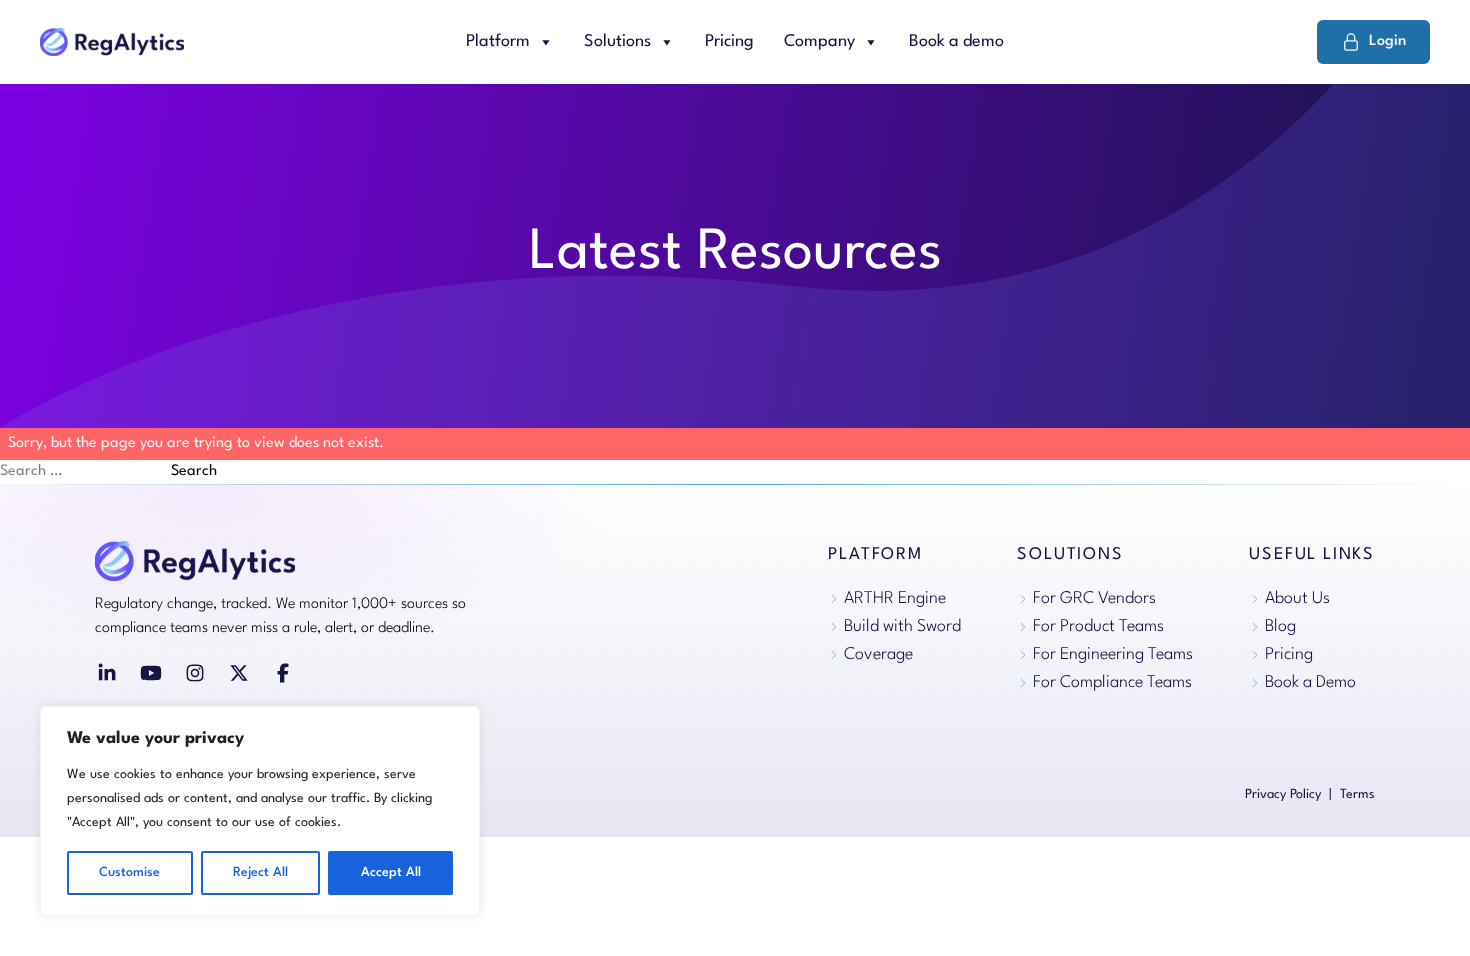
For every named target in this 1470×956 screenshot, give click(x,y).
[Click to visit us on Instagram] (195, 673)
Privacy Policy (1283, 794)
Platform (498, 41)
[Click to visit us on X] (239, 673)
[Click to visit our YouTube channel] (151, 673)
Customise (129, 872)
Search (194, 471)
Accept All (391, 872)
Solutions (617, 41)
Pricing (729, 41)
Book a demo (956, 41)
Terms (1357, 794)
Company (819, 41)
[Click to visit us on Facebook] (283, 673)
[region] (260, 811)
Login (1387, 41)
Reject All (260, 872)
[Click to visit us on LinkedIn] (107, 673)
